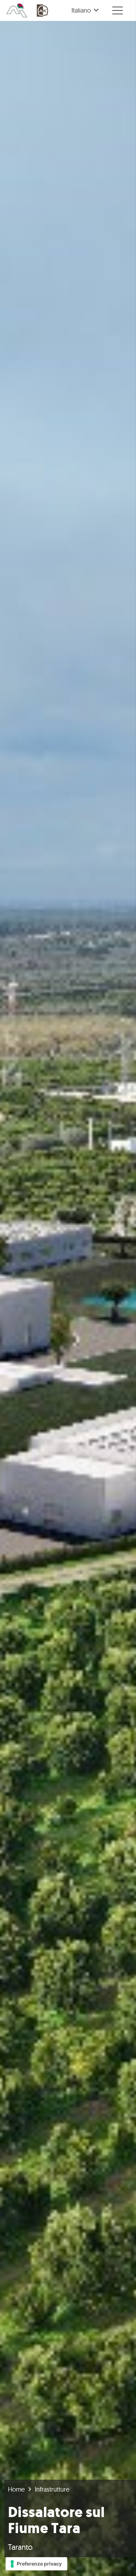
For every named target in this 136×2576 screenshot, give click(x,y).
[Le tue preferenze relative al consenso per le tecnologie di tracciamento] (36, 2564)
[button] (85, 10)
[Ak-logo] (43, 10)
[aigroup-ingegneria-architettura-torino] (17, 10)
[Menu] (118, 10)
